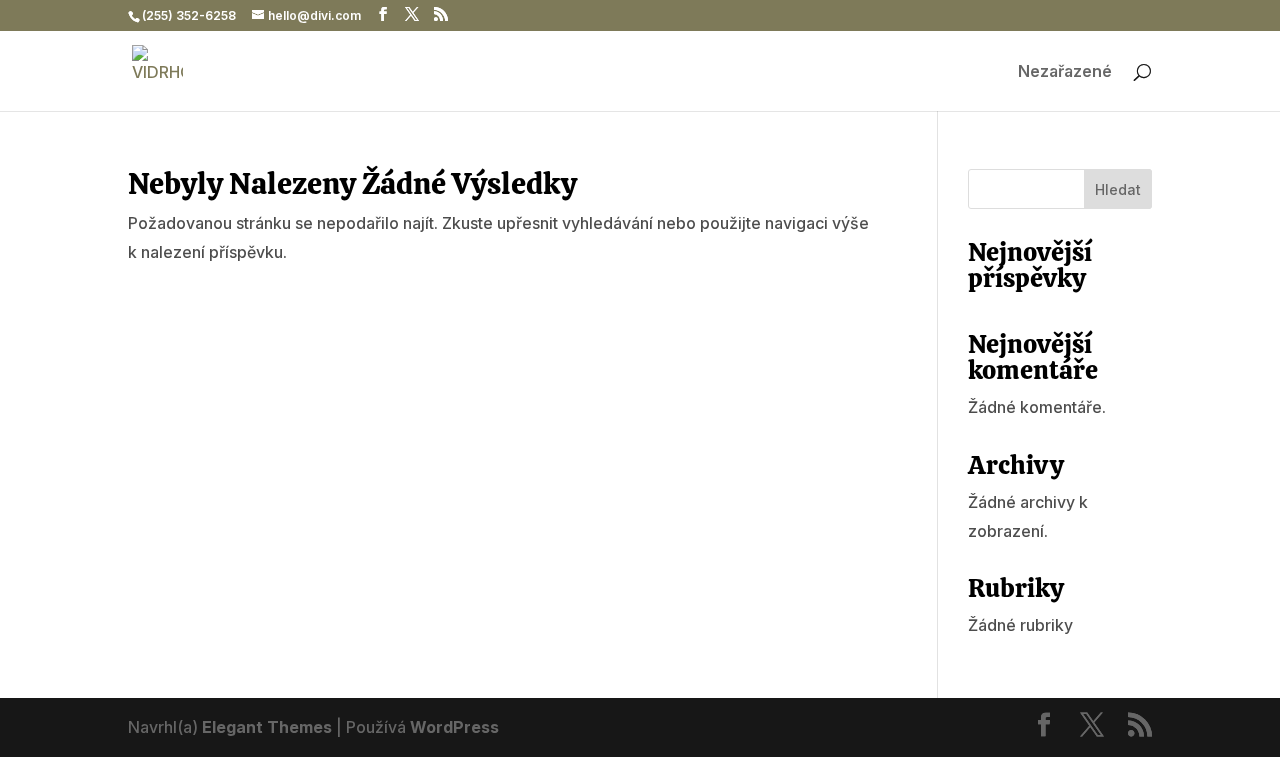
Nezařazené (1065, 72)
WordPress (454, 727)
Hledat (1118, 189)
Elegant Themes (267, 727)
